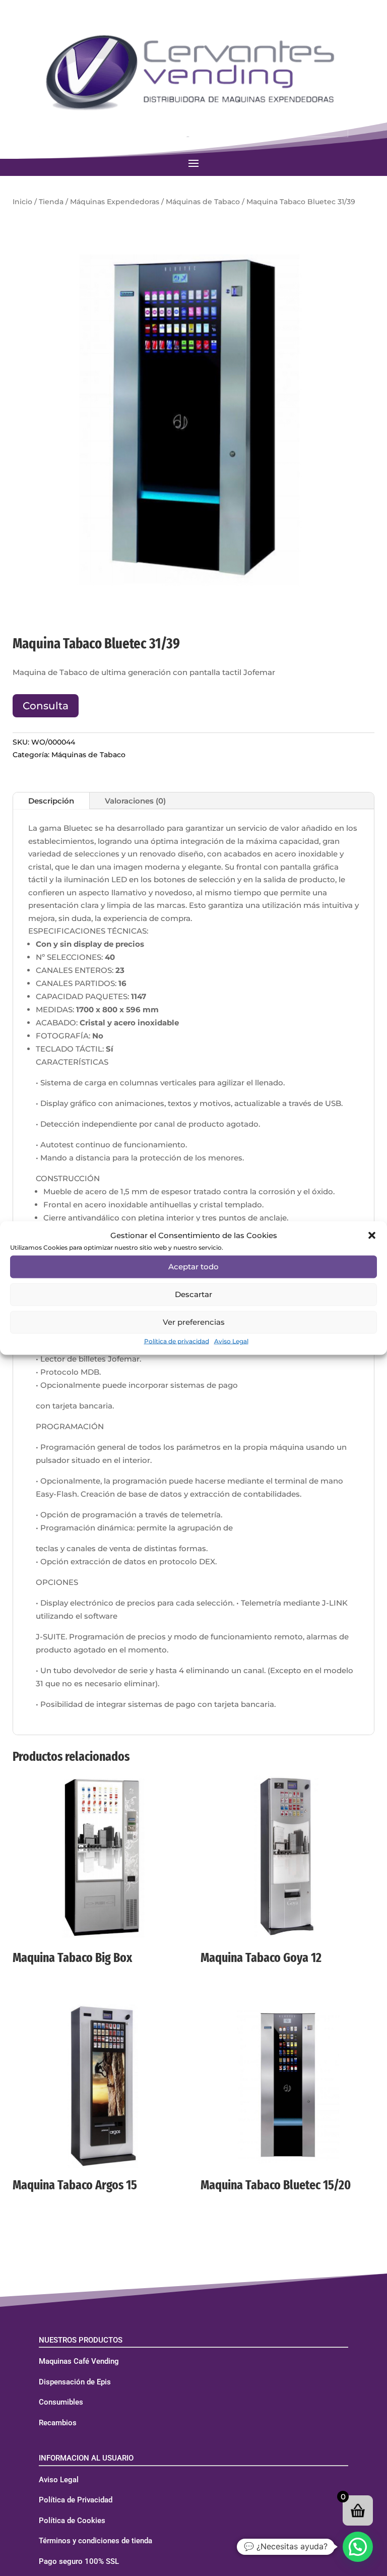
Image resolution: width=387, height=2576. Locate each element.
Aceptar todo (193, 1267)
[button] (372, 1235)
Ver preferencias (194, 1322)
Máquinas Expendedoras (115, 202)
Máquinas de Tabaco (203, 202)
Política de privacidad (177, 1341)
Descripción (51, 801)
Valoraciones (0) (135, 801)
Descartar (193, 1294)
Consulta (46, 706)
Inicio (22, 202)
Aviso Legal (231, 1341)
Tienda (51, 202)
